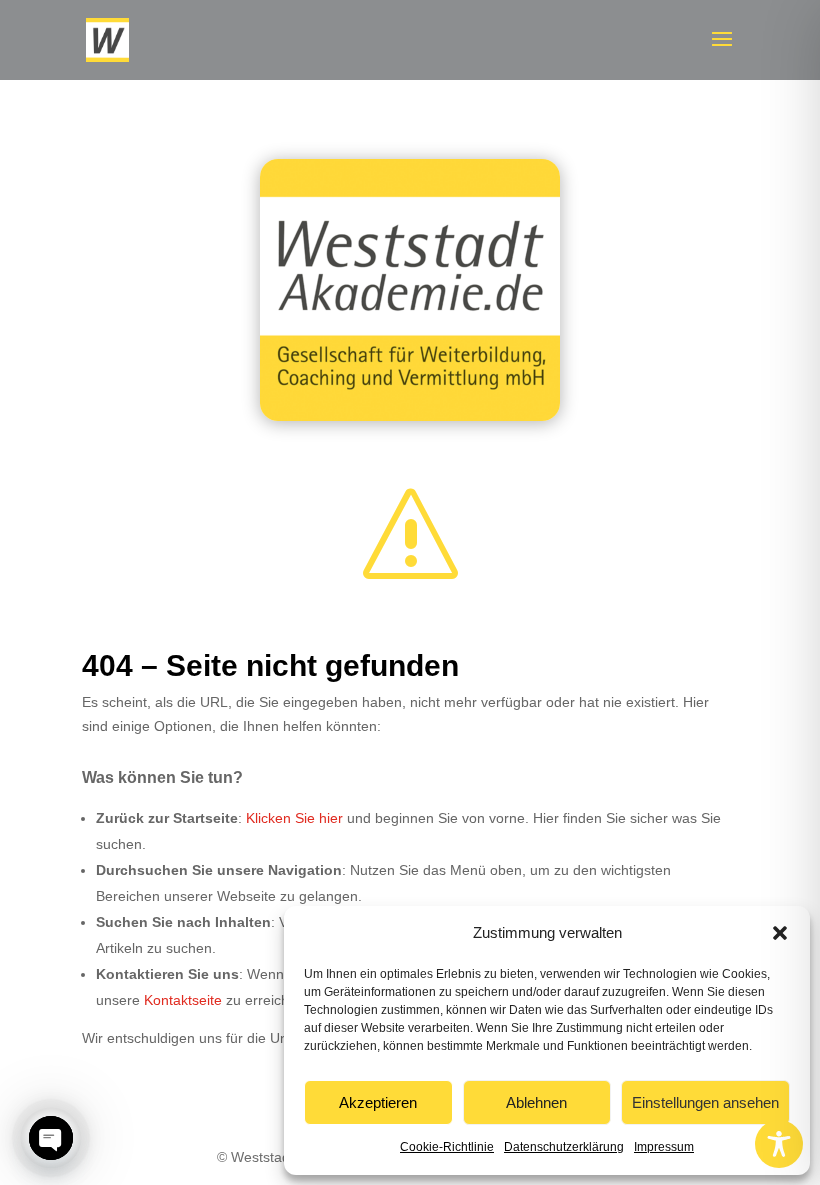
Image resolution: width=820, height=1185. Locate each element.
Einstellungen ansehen (705, 1102)
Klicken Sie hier (294, 818)
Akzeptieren (378, 1102)
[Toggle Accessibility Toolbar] (779, 1144)
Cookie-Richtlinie (447, 1147)
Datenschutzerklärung (564, 1147)
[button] (780, 933)
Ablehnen (536, 1102)
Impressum (664, 1147)
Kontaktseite (183, 1000)
